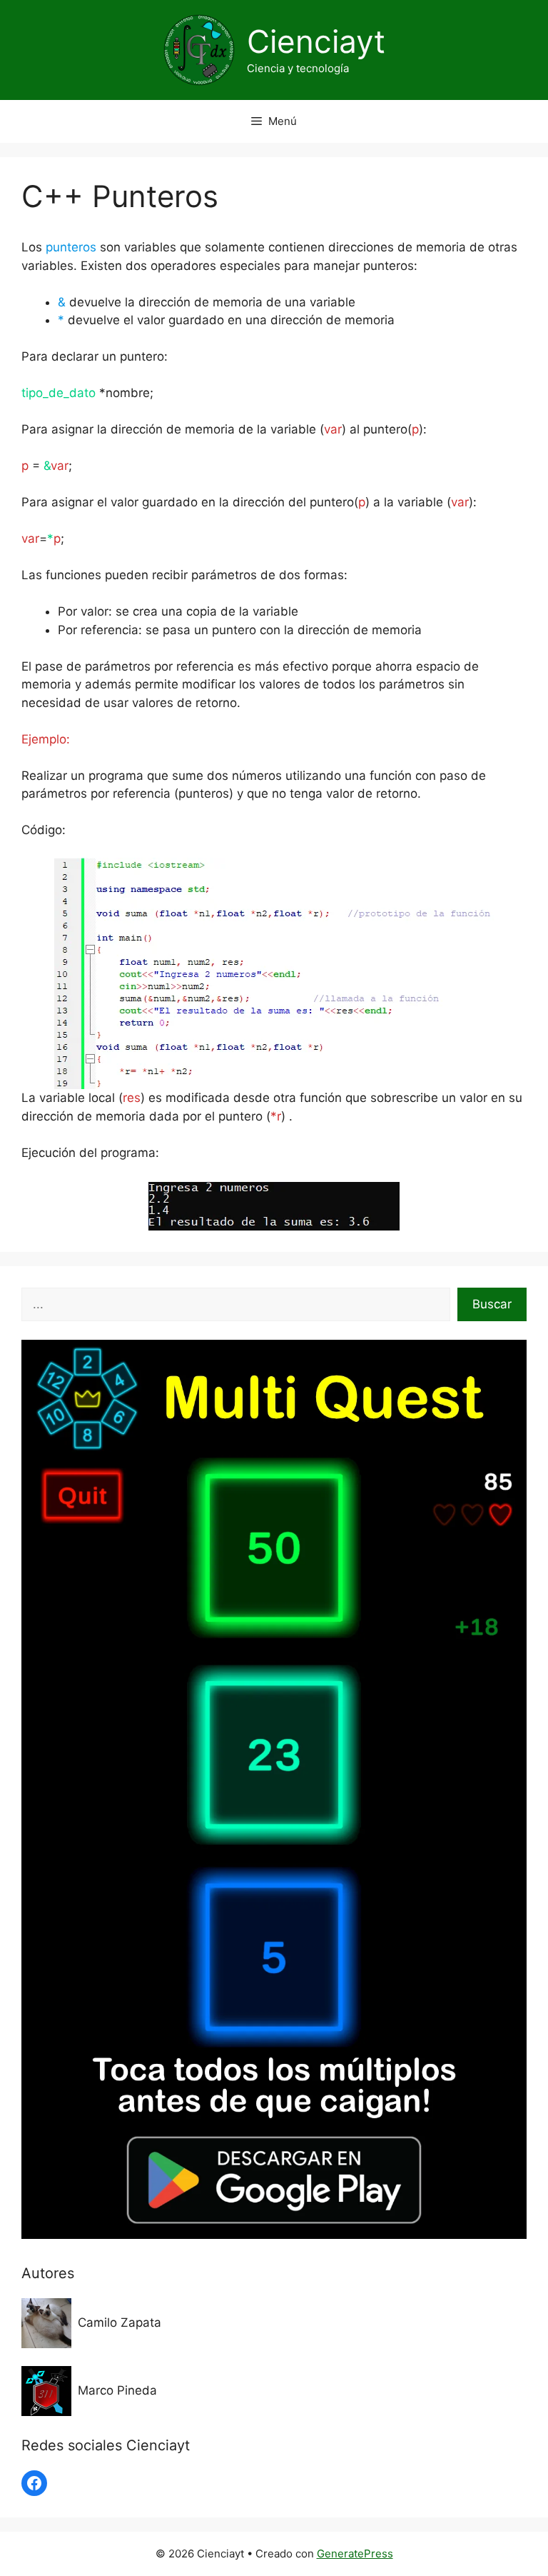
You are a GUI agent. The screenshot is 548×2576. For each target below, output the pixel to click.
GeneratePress (355, 2554)
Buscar (492, 1304)
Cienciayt (316, 41)
